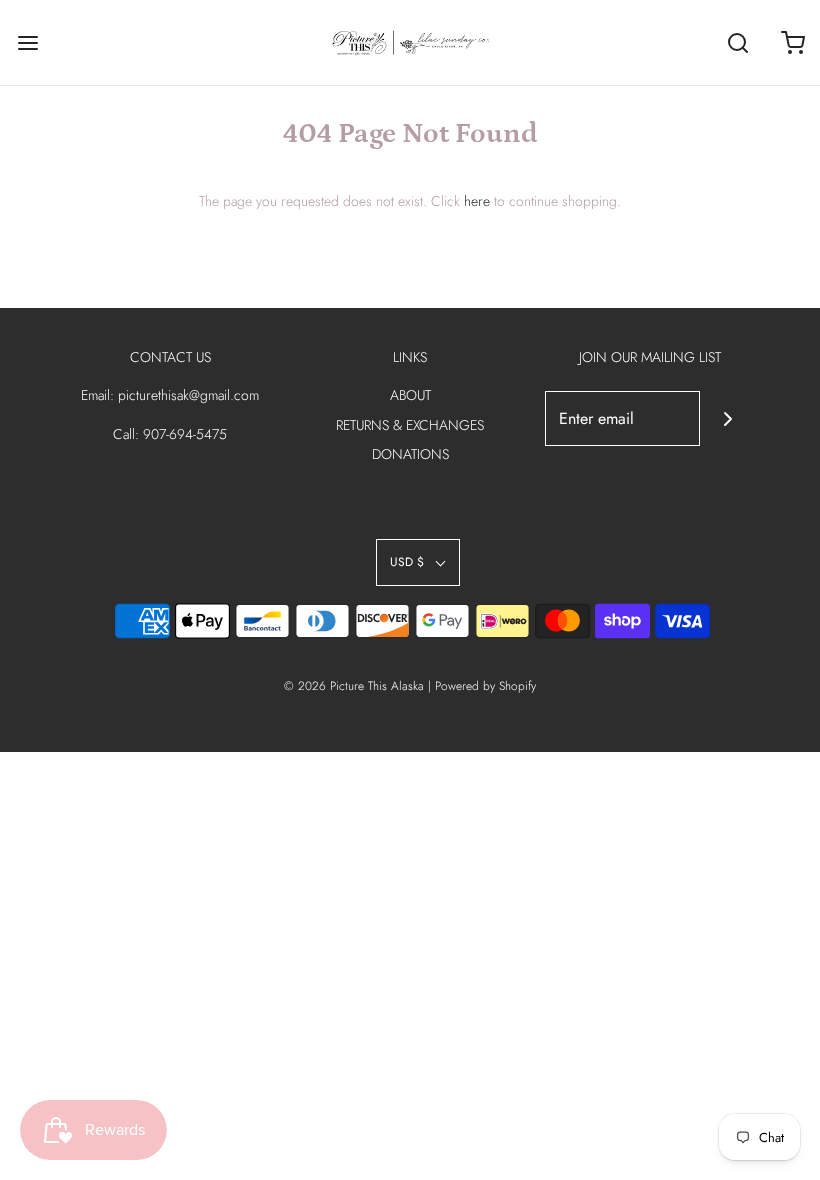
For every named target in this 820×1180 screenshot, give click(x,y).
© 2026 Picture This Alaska (354, 686)
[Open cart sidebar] (792, 42)
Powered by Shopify (485, 686)
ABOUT (410, 395)
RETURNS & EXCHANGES (410, 425)
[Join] (727, 418)
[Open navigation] (27, 42)
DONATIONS (410, 454)
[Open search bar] (737, 42)
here (477, 201)
